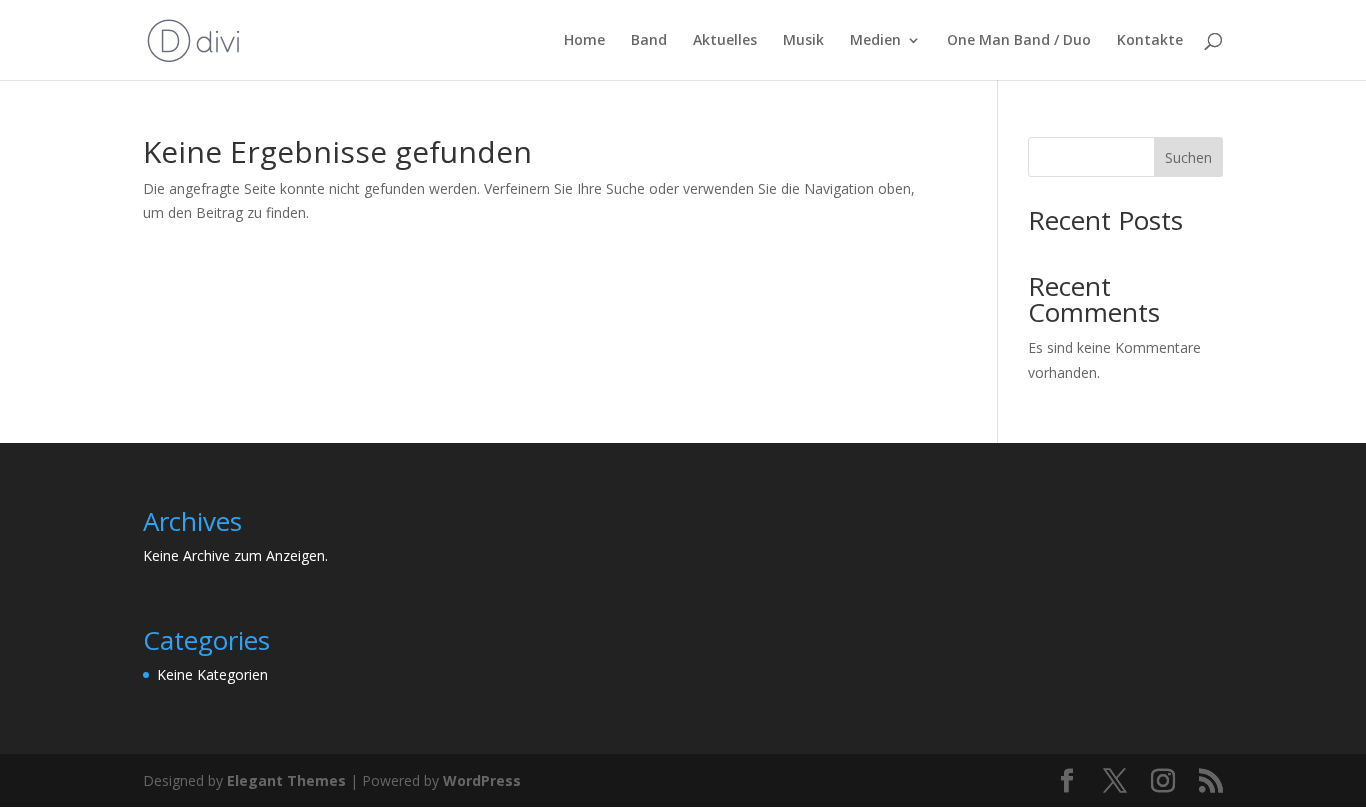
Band (649, 41)
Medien (875, 41)
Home (584, 41)
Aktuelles (725, 41)
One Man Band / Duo (1019, 41)
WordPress (482, 780)
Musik (803, 41)
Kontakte (1150, 41)
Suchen (1188, 157)
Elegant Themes (286, 780)
